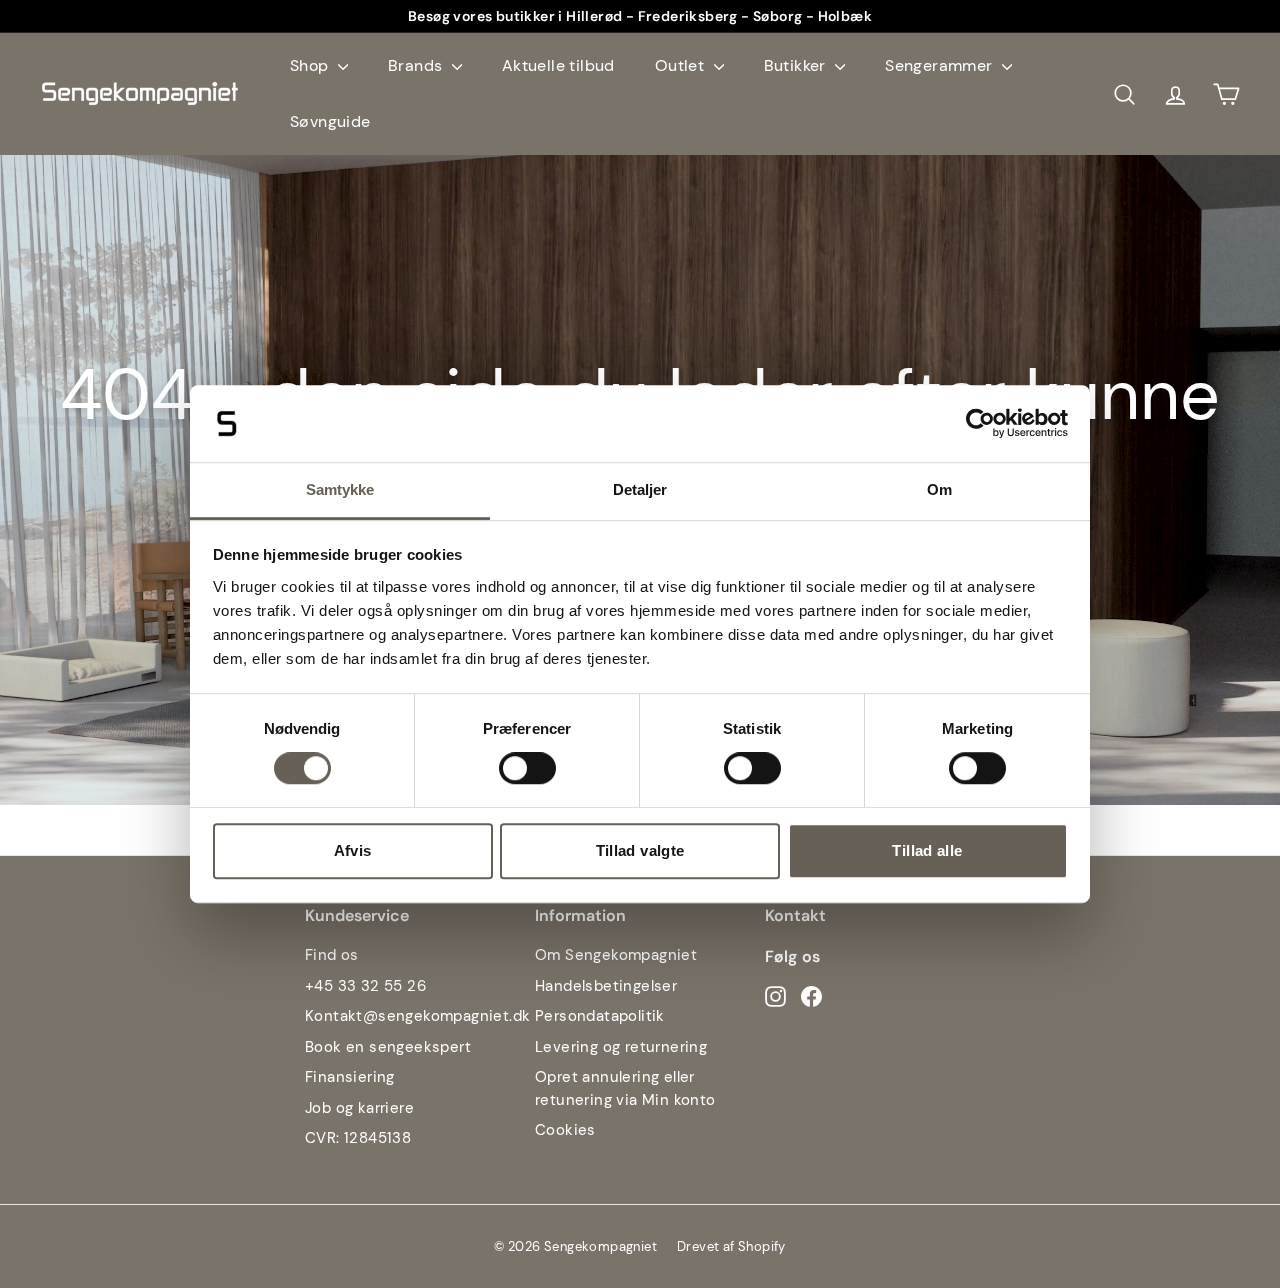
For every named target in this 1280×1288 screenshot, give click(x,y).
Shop (311, 65)
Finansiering (350, 1077)
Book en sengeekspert (388, 1047)
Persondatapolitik (600, 1016)
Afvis (353, 850)
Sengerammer (941, 65)
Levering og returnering (621, 1047)
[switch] (527, 768)
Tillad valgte (640, 850)
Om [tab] (939, 489)
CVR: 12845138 (358, 1138)
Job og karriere (359, 1108)
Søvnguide (330, 121)
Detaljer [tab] (640, 489)
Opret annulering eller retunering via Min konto (625, 1088)
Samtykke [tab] (340, 489)
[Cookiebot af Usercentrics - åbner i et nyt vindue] (980, 424)
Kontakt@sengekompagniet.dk (417, 1016)
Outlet (682, 65)
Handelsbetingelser (606, 986)
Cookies (565, 1130)
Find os (332, 955)
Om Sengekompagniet (616, 955)
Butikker (797, 65)
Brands (417, 65)
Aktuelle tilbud (558, 65)
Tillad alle (927, 850)
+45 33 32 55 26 (365, 986)
